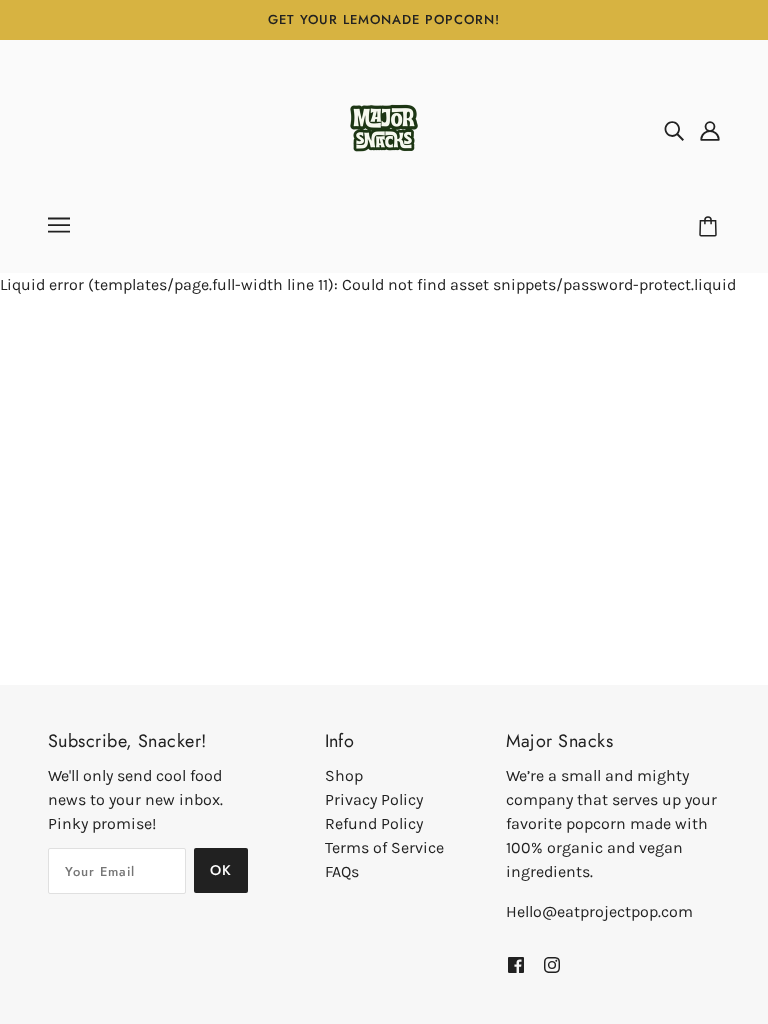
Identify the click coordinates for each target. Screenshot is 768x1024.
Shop (344, 775)
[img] (674, 130)
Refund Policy (374, 823)
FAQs (342, 871)
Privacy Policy (374, 799)
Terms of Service (384, 847)
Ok (221, 870)
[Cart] (711, 227)
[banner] (384, 128)
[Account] (710, 130)
